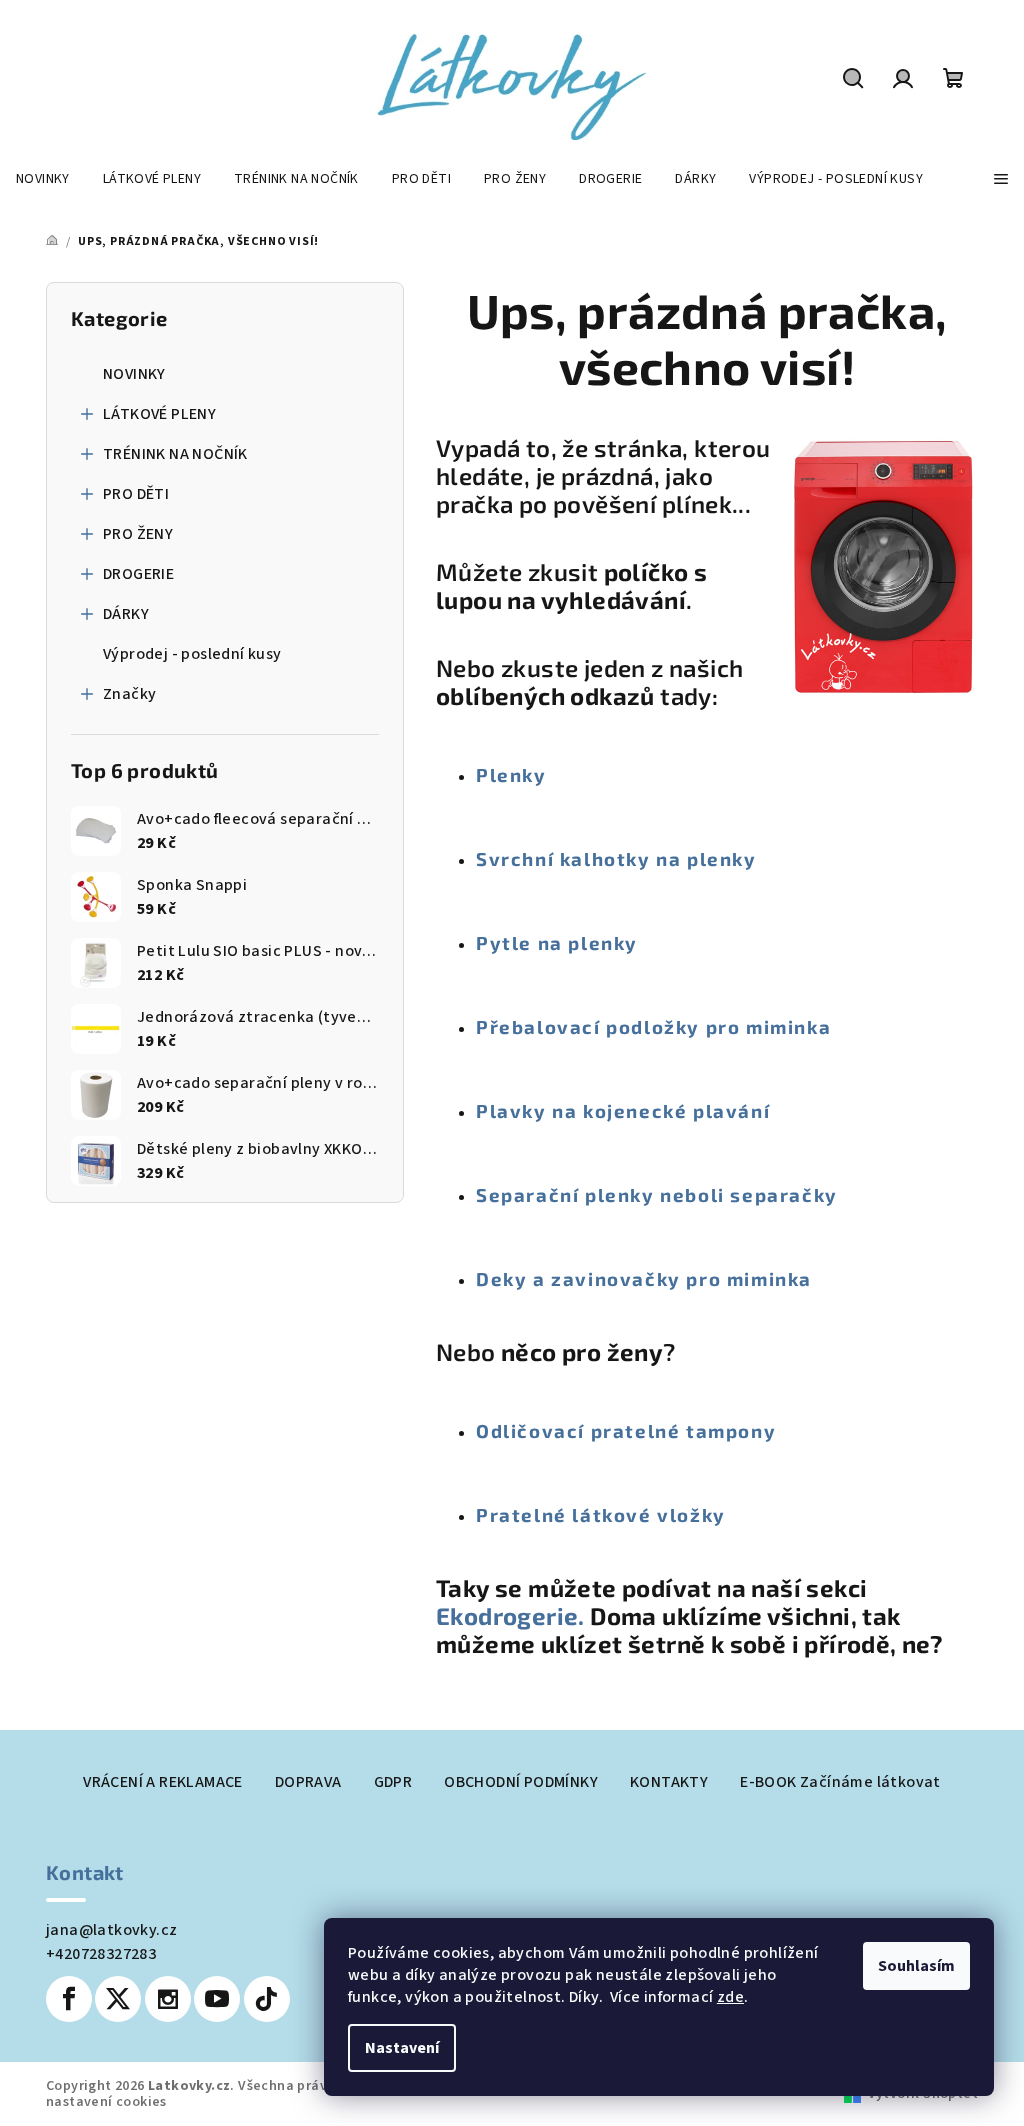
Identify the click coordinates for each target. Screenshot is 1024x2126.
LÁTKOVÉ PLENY (159, 414)
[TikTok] (267, 1999)
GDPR (393, 1782)
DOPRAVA (308, 1782)
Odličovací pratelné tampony (626, 1430)
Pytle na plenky (557, 942)
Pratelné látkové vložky (601, 1514)
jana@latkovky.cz (111, 1930)
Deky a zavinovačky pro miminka (644, 1278)
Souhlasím (916, 1966)
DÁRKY (126, 614)
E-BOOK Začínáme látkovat (840, 1782)
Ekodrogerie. (513, 1615)
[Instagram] (168, 1999)
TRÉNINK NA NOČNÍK (175, 454)
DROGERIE (138, 574)
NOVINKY (134, 374)
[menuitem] (43, 179)
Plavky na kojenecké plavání (623, 1110)
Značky (129, 694)
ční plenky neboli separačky (693, 1194)
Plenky (511, 774)
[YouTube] (217, 1999)
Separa (512, 1194)
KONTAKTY (669, 1782)
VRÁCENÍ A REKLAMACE (163, 1782)
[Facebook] (69, 1999)
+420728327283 (101, 1954)
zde (730, 1997)
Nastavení (402, 2048)
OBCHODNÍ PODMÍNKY (521, 1782)
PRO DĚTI (136, 494)
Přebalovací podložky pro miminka (653, 1026)
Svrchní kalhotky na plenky (616, 858)
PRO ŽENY (138, 534)
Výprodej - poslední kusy (192, 654)
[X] (118, 1999)
